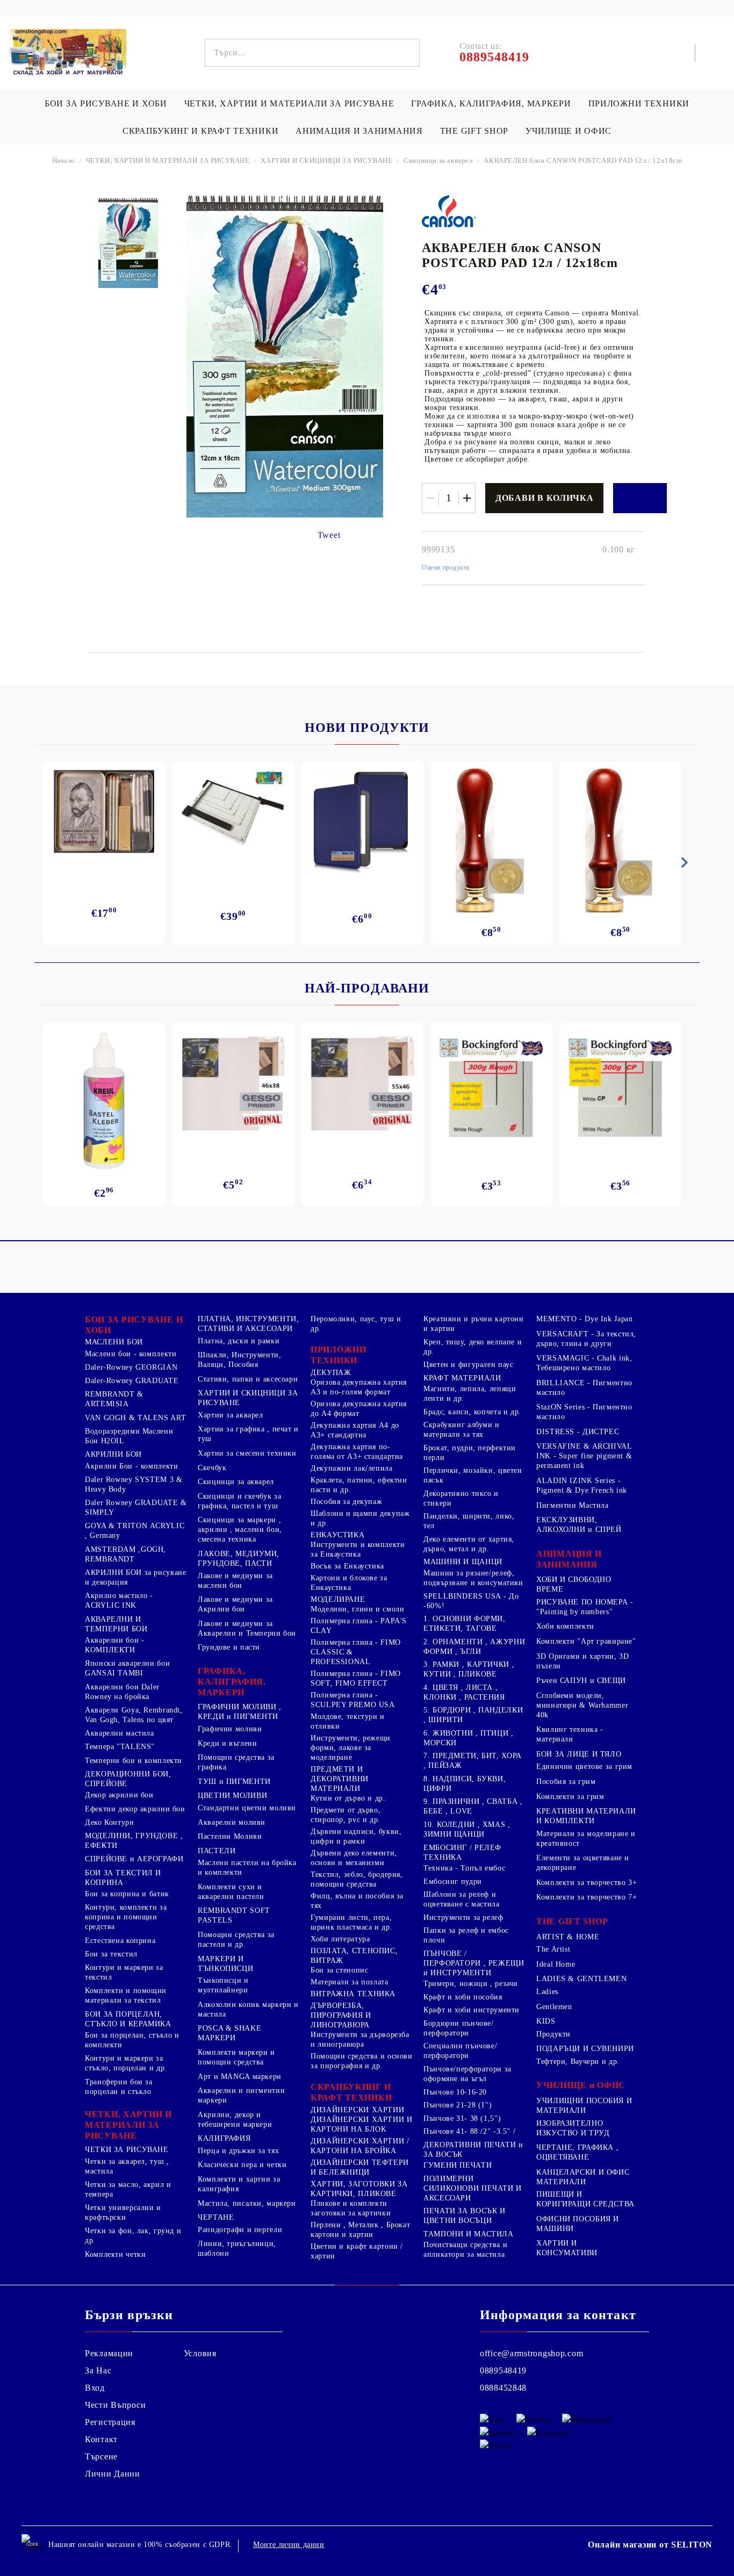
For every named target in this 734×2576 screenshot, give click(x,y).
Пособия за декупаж (346, 1502)
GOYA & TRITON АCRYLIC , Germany (135, 1531)
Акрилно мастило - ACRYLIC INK (119, 1600)
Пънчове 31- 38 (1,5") (462, 2118)
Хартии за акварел (231, 1415)
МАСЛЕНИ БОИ (114, 1342)
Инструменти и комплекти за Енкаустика (358, 1549)
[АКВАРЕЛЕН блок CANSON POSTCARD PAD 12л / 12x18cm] (128, 243)
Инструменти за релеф (463, 1917)
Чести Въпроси (115, 2405)
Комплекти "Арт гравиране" (586, 1641)
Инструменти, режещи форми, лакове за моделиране (351, 1748)
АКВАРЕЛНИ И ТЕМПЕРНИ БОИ (116, 1624)
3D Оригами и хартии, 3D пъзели (583, 1661)
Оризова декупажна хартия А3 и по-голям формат (359, 1387)
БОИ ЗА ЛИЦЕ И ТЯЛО (579, 1754)
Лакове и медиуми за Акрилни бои (235, 1604)
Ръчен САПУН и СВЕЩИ (581, 1681)
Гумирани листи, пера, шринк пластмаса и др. (351, 1922)
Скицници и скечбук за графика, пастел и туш (239, 1501)
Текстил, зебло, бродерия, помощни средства (357, 1879)
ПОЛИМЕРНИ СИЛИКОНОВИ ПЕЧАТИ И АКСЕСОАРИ (473, 2188)
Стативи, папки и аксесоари (248, 1379)
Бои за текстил (111, 1954)
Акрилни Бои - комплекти (132, 1466)
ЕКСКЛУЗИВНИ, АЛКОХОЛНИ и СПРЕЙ (579, 1525)
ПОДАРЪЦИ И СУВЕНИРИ (585, 2049)
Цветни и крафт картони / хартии (357, 2251)
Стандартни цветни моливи (247, 1808)
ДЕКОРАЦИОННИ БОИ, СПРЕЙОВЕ (128, 1779)
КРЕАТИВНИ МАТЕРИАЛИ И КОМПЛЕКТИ (586, 1816)
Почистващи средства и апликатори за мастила (465, 2250)
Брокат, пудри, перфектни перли (470, 1453)
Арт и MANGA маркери (240, 2077)
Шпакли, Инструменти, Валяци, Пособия (240, 1360)
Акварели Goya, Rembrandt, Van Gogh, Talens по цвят (134, 1715)
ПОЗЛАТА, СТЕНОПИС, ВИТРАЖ (354, 1956)
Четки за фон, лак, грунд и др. (133, 2236)
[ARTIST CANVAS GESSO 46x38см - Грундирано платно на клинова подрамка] (233, 1085)
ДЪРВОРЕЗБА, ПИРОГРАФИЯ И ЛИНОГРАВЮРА (341, 2015)
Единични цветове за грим (584, 1766)
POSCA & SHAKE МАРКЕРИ (229, 2033)
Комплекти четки (115, 2254)
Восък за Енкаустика (347, 1566)
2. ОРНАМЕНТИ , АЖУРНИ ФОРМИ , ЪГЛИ (474, 1647)
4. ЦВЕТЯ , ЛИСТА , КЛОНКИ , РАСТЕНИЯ (464, 1692)
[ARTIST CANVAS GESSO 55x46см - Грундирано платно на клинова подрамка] (362, 1085)
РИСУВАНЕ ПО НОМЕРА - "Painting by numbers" (585, 1607)
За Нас (98, 2370)
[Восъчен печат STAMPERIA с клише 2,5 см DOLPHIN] (491, 840)
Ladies (547, 1992)
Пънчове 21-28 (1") (458, 2105)
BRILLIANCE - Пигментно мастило (584, 1388)
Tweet (329, 535)
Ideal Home (556, 1964)
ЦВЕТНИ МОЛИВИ (232, 1796)
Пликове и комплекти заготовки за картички (351, 2208)
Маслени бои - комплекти (131, 1354)
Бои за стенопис (339, 1970)
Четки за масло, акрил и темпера (128, 2189)
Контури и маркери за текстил (124, 1972)
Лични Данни (113, 2474)
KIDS (546, 2021)
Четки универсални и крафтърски (123, 2212)
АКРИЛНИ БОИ (113, 1454)
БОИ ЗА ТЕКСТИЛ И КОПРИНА (123, 1878)
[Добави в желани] (640, 498)
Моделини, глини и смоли (358, 1609)
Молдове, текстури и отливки (348, 1721)
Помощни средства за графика (236, 1762)
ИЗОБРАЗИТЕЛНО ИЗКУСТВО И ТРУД (573, 2128)
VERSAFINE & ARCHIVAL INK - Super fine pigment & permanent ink (584, 1456)
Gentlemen (554, 2007)
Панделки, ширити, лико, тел (469, 1521)
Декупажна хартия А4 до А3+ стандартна (355, 1430)
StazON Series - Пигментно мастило (584, 1412)
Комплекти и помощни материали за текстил (126, 1995)
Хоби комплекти (565, 1626)
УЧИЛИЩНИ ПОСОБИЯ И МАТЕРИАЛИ (584, 2106)
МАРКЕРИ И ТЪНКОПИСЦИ (225, 1964)
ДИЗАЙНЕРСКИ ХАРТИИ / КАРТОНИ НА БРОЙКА (360, 2146)
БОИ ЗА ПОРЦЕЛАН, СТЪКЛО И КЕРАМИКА (128, 2019)
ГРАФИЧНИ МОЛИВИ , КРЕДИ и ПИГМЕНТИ (240, 1712)
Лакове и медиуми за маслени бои (235, 1581)
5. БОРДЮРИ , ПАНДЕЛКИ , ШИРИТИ (473, 1715)
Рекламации (109, 2353)
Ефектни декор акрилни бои (135, 1809)
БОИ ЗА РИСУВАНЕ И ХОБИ (106, 103)
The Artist (553, 1949)
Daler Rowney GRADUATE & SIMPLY (136, 1508)
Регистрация (110, 2422)
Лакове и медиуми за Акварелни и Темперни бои (247, 1628)
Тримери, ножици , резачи (471, 1984)
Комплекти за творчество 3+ (587, 1883)
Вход (95, 2388)
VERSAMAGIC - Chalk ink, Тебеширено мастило (584, 1363)
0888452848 (503, 2388)
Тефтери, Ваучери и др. (578, 2061)
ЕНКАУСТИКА (337, 1535)
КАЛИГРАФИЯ (224, 2138)
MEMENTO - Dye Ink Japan (585, 1319)
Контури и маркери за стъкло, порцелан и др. (126, 2063)
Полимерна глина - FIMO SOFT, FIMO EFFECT (356, 1678)
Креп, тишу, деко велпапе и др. (473, 1347)
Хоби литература (340, 1939)
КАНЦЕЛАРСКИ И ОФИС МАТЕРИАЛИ (583, 2177)
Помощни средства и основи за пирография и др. (362, 2061)
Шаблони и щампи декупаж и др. (360, 1518)
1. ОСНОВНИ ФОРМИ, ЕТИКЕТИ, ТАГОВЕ (465, 1624)
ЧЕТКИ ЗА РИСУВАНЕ (127, 2150)
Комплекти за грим (570, 1797)
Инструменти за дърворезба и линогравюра (360, 2039)
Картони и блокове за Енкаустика (349, 1583)
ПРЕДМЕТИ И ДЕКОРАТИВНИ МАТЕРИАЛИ (340, 1779)
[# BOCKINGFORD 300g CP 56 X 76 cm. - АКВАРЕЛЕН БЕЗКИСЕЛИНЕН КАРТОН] (620, 1088)
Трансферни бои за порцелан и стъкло (119, 2087)
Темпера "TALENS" (120, 1747)
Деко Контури (110, 1822)
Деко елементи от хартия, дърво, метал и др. (469, 1544)
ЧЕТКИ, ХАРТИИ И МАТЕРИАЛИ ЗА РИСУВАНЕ (289, 103)
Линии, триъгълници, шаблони (237, 2248)
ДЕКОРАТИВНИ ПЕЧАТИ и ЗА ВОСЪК (473, 2150)
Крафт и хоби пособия (463, 1997)
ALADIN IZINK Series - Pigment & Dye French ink (582, 1485)
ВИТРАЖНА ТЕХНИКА (353, 1994)
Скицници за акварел (438, 160)
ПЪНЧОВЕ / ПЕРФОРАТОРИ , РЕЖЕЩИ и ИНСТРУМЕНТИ (474, 1963)
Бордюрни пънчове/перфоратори (459, 2028)
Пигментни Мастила (573, 1505)
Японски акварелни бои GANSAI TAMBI (127, 1668)
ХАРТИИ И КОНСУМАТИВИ (567, 2248)
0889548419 (503, 2370)
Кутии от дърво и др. (348, 1798)
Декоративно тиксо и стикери (461, 1498)
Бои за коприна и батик (127, 1894)
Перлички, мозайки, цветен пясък (473, 1475)
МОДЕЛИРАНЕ (338, 1599)
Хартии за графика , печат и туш (248, 1434)
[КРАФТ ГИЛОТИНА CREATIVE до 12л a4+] (233, 816)
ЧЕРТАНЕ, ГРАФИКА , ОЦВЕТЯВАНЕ (577, 2152)
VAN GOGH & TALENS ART (135, 1418)
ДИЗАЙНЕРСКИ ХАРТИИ (357, 2110)
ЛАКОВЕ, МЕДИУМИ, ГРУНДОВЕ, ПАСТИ (239, 1559)
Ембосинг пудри (453, 1881)
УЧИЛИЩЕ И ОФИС (569, 131)
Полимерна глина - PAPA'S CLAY (359, 1626)
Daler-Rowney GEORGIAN (131, 1367)
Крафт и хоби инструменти (472, 2010)
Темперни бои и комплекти (134, 1761)
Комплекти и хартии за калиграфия (239, 2184)
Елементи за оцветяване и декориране (583, 1863)
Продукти (553, 2034)
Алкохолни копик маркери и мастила (248, 2009)
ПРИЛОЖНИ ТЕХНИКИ (639, 103)
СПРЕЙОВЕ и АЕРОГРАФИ (134, 1859)
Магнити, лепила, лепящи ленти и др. (470, 1394)
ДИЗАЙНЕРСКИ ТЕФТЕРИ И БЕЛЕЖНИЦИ (360, 2167)
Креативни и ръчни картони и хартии (474, 1324)
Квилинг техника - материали (570, 1734)
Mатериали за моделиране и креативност (586, 1839)
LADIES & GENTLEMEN (581, 1979)
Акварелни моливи (232, 1822)
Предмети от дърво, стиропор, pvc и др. (346, 1815)
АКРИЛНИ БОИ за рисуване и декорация (136, 1577)
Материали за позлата (350, 1982)
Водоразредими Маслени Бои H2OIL (129, 1436)
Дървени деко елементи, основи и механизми (354, 1858)
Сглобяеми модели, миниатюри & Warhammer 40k (582, 1705)
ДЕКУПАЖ (331, 1373)
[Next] (682, 862)
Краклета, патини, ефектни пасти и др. (359, 1485)
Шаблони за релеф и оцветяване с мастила (462, 1899)
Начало (64, 160)
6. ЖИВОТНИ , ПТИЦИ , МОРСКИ (469, 1738)
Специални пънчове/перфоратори (460, 2051)
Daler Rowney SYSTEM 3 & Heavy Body (134, 1484)
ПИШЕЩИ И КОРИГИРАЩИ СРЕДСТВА (585, 2199)
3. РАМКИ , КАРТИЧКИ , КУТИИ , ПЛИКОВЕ (469, 1669)
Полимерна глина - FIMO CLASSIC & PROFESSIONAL (356, 1652)
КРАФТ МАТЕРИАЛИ (462, 1378)
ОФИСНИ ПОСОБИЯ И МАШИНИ (578, 2224)
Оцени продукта (446, 567)
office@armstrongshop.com (531, 2353)
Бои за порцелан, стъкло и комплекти (132, 2040)
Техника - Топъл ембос (464, 1868)
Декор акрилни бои (119, 1795)
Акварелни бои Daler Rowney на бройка (122, 1692)
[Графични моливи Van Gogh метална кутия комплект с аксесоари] (104, 812)
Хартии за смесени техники (247, 1453)
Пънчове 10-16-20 (455, 2092)
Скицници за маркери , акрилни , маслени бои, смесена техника (240, 1530)
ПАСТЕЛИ (217, 1851)
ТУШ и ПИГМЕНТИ (234, 1782)
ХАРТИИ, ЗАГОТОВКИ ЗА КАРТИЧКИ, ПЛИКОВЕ (359, 2189)
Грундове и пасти (229, 1647)
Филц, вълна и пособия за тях (357, 1901)
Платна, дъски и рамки (239, 1341)
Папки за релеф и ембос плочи (466, 1935)
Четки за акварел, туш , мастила (127, 2166)
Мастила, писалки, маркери (247, 2203)
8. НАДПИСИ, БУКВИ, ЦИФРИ (465, 1784)
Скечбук (212, 1468)
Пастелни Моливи (230, 1836)
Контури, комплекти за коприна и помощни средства (126, 1917)
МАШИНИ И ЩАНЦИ (463, 1562)
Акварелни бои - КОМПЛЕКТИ (114, 1645)
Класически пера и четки (242, 2165)
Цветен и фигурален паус (469, 1365)
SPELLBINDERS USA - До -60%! (471, 1601)
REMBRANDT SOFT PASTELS (234, 1915)
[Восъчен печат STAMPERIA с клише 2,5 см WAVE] (620, 840)
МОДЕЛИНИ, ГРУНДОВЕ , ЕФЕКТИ (134, 1841)
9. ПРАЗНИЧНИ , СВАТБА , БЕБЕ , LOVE (473, 1806)
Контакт (101, 2439)
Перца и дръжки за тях (238, 2151)
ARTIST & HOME (568, 1937)
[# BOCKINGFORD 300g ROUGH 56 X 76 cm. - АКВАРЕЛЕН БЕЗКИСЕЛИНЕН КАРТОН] (491, 1088)
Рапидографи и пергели (240, 2230)
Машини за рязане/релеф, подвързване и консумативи (473, 1578)
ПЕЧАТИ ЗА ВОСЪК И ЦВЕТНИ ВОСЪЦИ (465, 2216)
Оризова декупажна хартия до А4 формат (359, 1409)
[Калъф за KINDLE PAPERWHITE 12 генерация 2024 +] (362, 821)
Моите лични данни (289, 2545)
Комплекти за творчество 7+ (587, 1897)
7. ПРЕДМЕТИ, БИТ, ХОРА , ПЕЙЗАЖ (473, 1761)
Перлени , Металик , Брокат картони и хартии (360, 2230)
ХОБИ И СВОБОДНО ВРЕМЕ (574, 1584)
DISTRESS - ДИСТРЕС (578, 1432)
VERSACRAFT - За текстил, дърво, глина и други (586, 1339)
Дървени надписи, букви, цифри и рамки (356, 1836)
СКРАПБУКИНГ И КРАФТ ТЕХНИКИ (200, 131)
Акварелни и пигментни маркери (241, 2095)
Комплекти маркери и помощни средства (236, 2057)
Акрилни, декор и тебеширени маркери (235, 2120)
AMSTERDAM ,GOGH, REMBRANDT (125, 1554)
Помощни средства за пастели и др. (236, 1940)
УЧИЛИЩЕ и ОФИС (581, 2085)
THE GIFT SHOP (474, 131)
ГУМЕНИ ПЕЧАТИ (458, 2165)
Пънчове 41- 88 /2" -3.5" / (469, 2131)
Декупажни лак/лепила (352, 1468)
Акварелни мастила (120, 1733)
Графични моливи (230, 1729)
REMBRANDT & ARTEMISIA (114, 1399)
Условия (200, 2353)
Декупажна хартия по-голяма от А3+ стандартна (357, 1452)
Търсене (101, 2456)
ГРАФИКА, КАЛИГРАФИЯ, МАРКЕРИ (491, 103)
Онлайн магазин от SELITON (650, 2545)
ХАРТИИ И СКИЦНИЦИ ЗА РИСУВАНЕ (326, 160)
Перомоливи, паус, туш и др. (356, 1324)
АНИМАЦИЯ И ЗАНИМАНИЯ (359, 131)
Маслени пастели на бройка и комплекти (247, 1868)
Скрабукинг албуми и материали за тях (462, 1430)
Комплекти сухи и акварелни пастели (231, 1892)
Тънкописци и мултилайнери (223, 1985)
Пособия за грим (566, 1782)
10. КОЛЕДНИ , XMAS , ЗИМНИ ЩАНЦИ (467, 1829)
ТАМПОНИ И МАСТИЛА (469, 2234)
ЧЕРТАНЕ (216, 2217)
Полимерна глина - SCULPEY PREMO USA (353, 1700)
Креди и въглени (227, 1743)
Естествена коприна (120, 1941)
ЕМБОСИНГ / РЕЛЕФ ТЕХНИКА (462, 1852)
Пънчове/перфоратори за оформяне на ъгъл (467, 2074)
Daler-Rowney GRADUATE (132, 1381)
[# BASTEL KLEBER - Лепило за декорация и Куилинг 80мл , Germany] (104, 1101)
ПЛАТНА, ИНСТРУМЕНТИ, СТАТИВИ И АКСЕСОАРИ (249, 1324)
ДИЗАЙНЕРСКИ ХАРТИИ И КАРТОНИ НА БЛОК (362, 2124)
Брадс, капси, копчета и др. (472, 1412)
